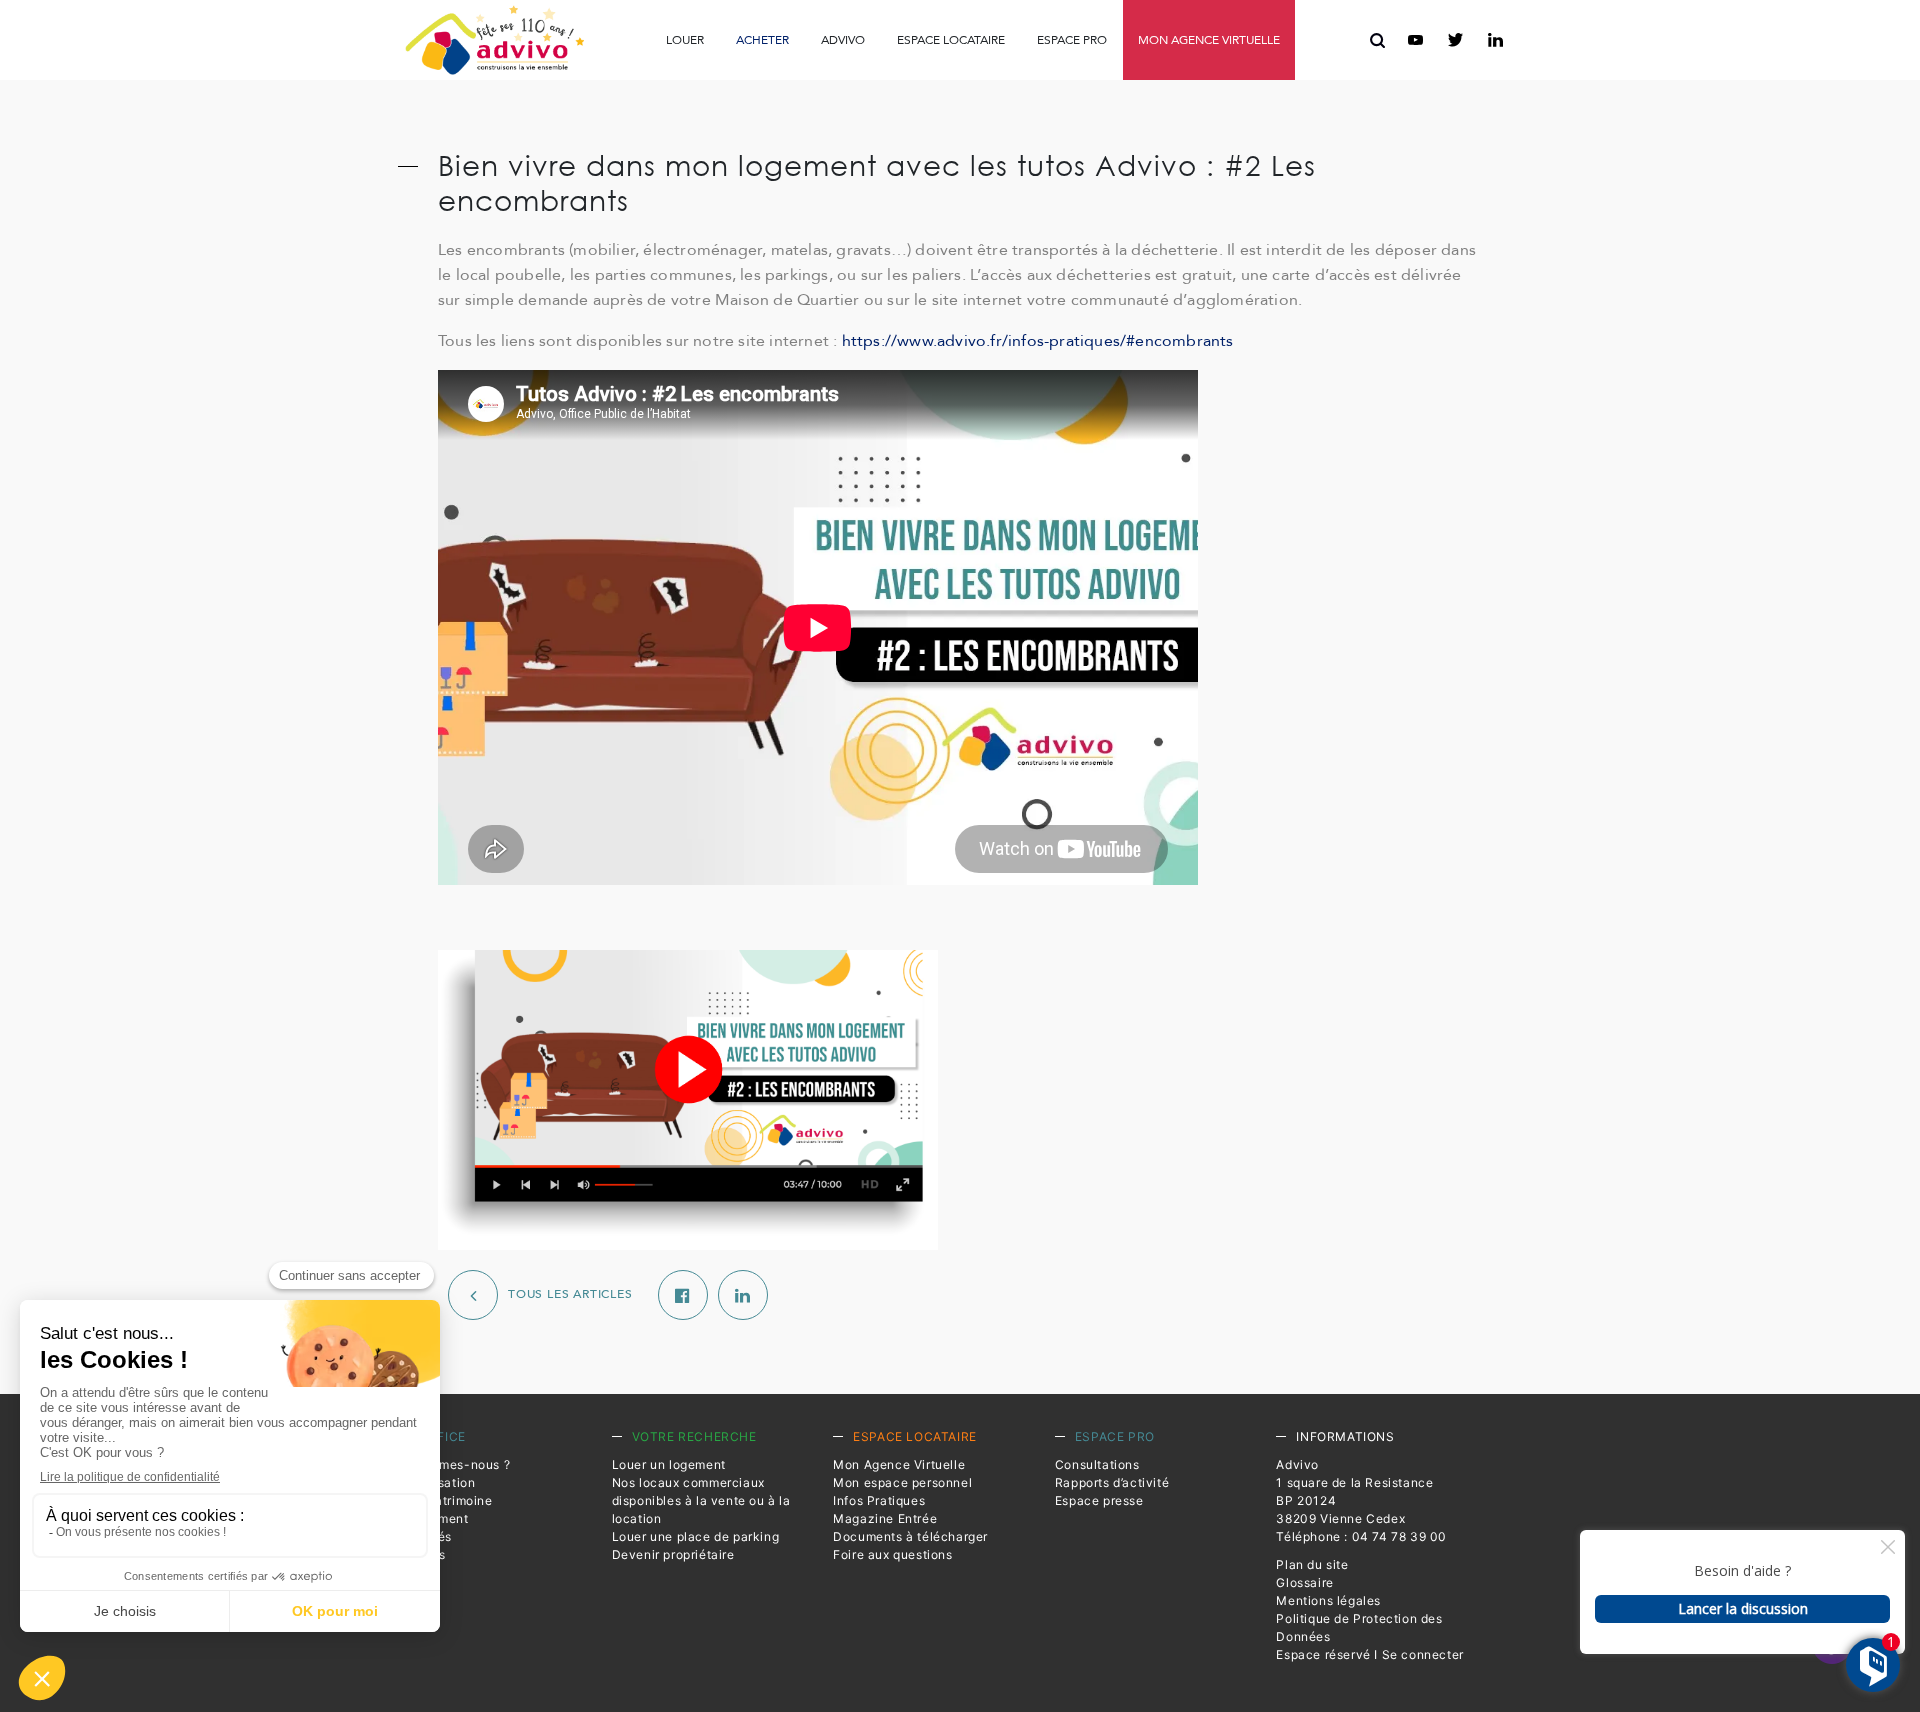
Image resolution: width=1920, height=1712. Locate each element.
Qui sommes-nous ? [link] (450, 1464)
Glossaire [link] (1304, 1582)
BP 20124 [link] (1306, 1500)
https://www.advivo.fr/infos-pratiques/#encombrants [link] (1038, 341)
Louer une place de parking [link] (696, 1536)
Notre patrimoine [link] (441, 1500)
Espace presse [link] (1094, 85)
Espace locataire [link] (951, 40)
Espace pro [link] (1072, 40)
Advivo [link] (843, 40)
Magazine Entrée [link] (885, 1518)
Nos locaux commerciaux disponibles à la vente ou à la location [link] (701, 1500)
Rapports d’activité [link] (957, 85)
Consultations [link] (822, 85)
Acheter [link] (762, 40)
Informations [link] (1345, 1436)
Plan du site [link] (1312, 1564)
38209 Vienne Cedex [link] (1340, 1518)
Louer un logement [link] (669, 1464)
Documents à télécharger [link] (910, 1536)
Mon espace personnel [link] (902, 1482)
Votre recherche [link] (694, 1436)
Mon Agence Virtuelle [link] (899, 1464)
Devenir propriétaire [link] (673, 1554)
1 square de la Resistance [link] (1354, 1482)
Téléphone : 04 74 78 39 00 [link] (1361, 1536)
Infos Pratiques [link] (717, 84)
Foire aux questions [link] (1188, 85)
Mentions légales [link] (1328, 1600)
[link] (494, 40)
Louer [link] (685, 40)
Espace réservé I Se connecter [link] (1369, 1654)
